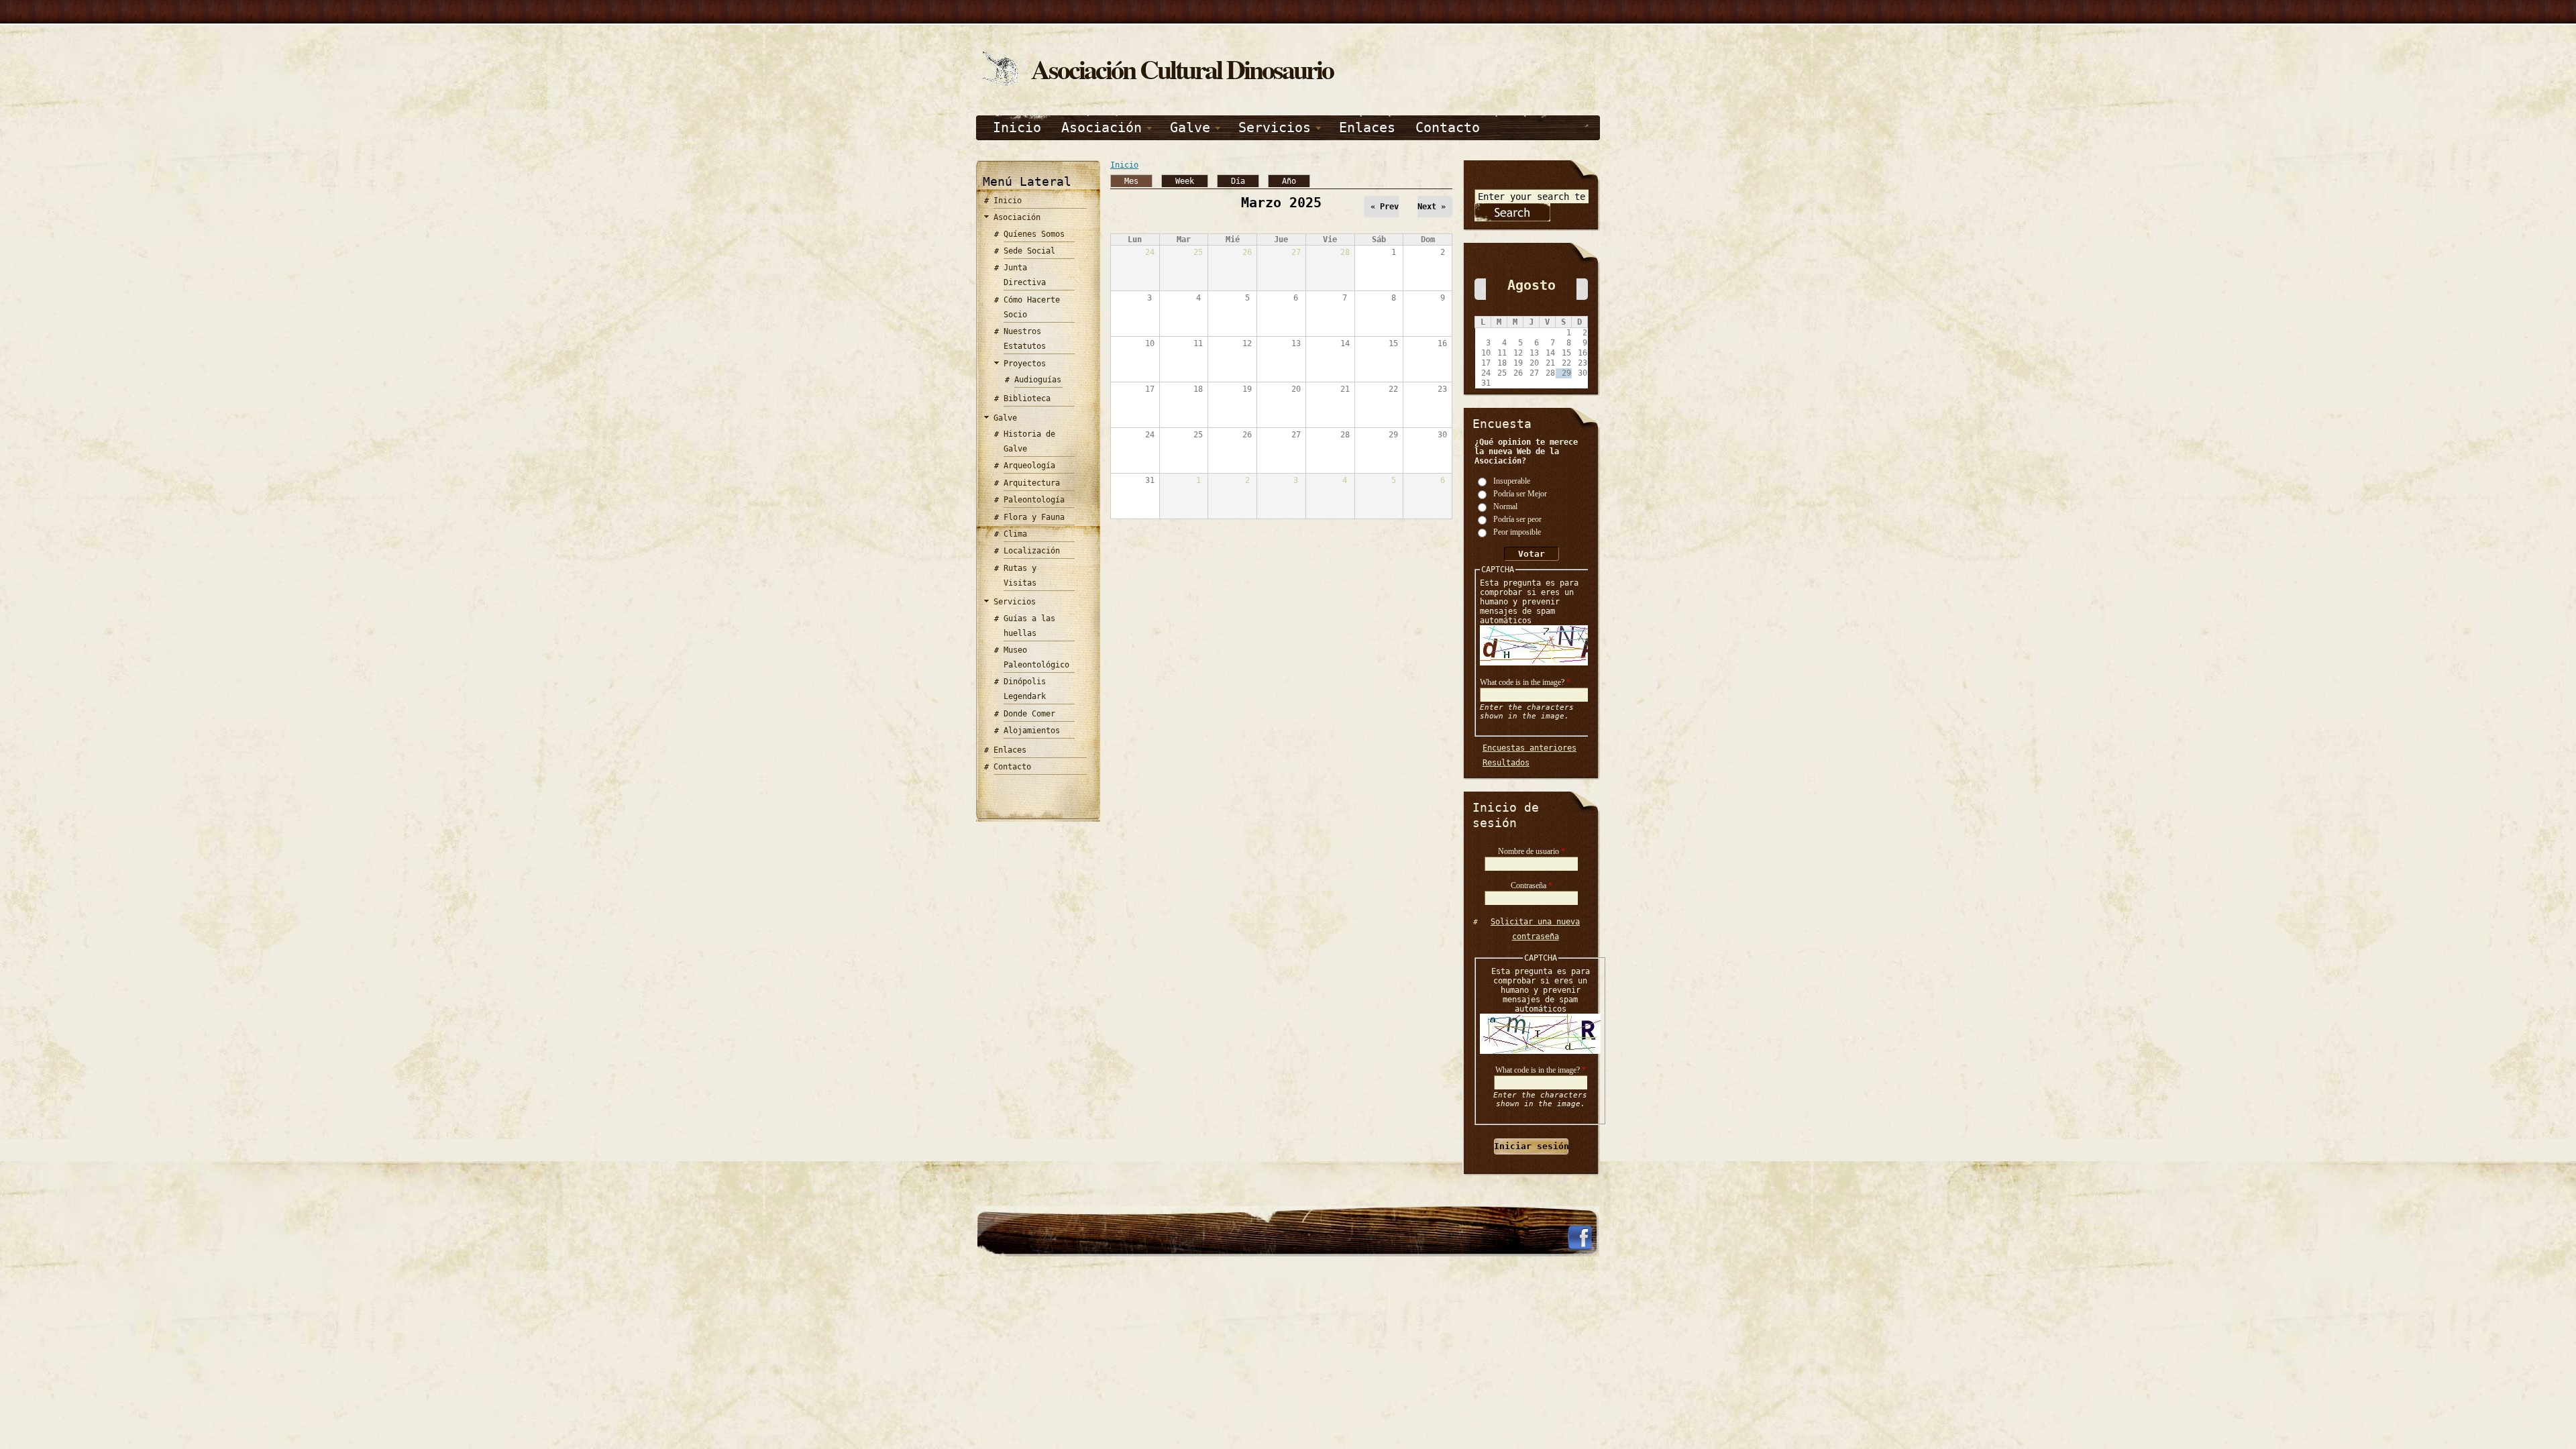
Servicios (1275, 127)
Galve (1190, 127)
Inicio (1017, 127)
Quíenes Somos (1034, 234)
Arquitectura (1032, 483)
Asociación (1102, 127)
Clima (1015, 534)
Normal (1505, 506)
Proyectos (1025, 364)
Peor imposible (1517, 531)
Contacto (1448, 127)
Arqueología (1029, 466)
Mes (1138, 180)
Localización (1032, 551)
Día (1238, 181)
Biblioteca (1027, 398)
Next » (1432, 207)
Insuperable (1512, 480)
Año (1289, 181)
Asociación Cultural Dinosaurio (1182, 69)
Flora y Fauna (1034, 517)
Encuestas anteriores (1529, 748)
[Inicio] (1000, 83)
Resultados (1506, 763)
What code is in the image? (1525, 682)
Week (1185, 181)
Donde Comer (1029, 714)
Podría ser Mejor (1520, 493)
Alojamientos (1032, 731)
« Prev (1385, 207)
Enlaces (1367, 127)
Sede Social (1029, 251)
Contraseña (1532, 885)
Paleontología (1034, 500)
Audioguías (1038, 380)
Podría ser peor (1517, 519)
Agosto (1532, 285)
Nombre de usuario (1532, 851)
